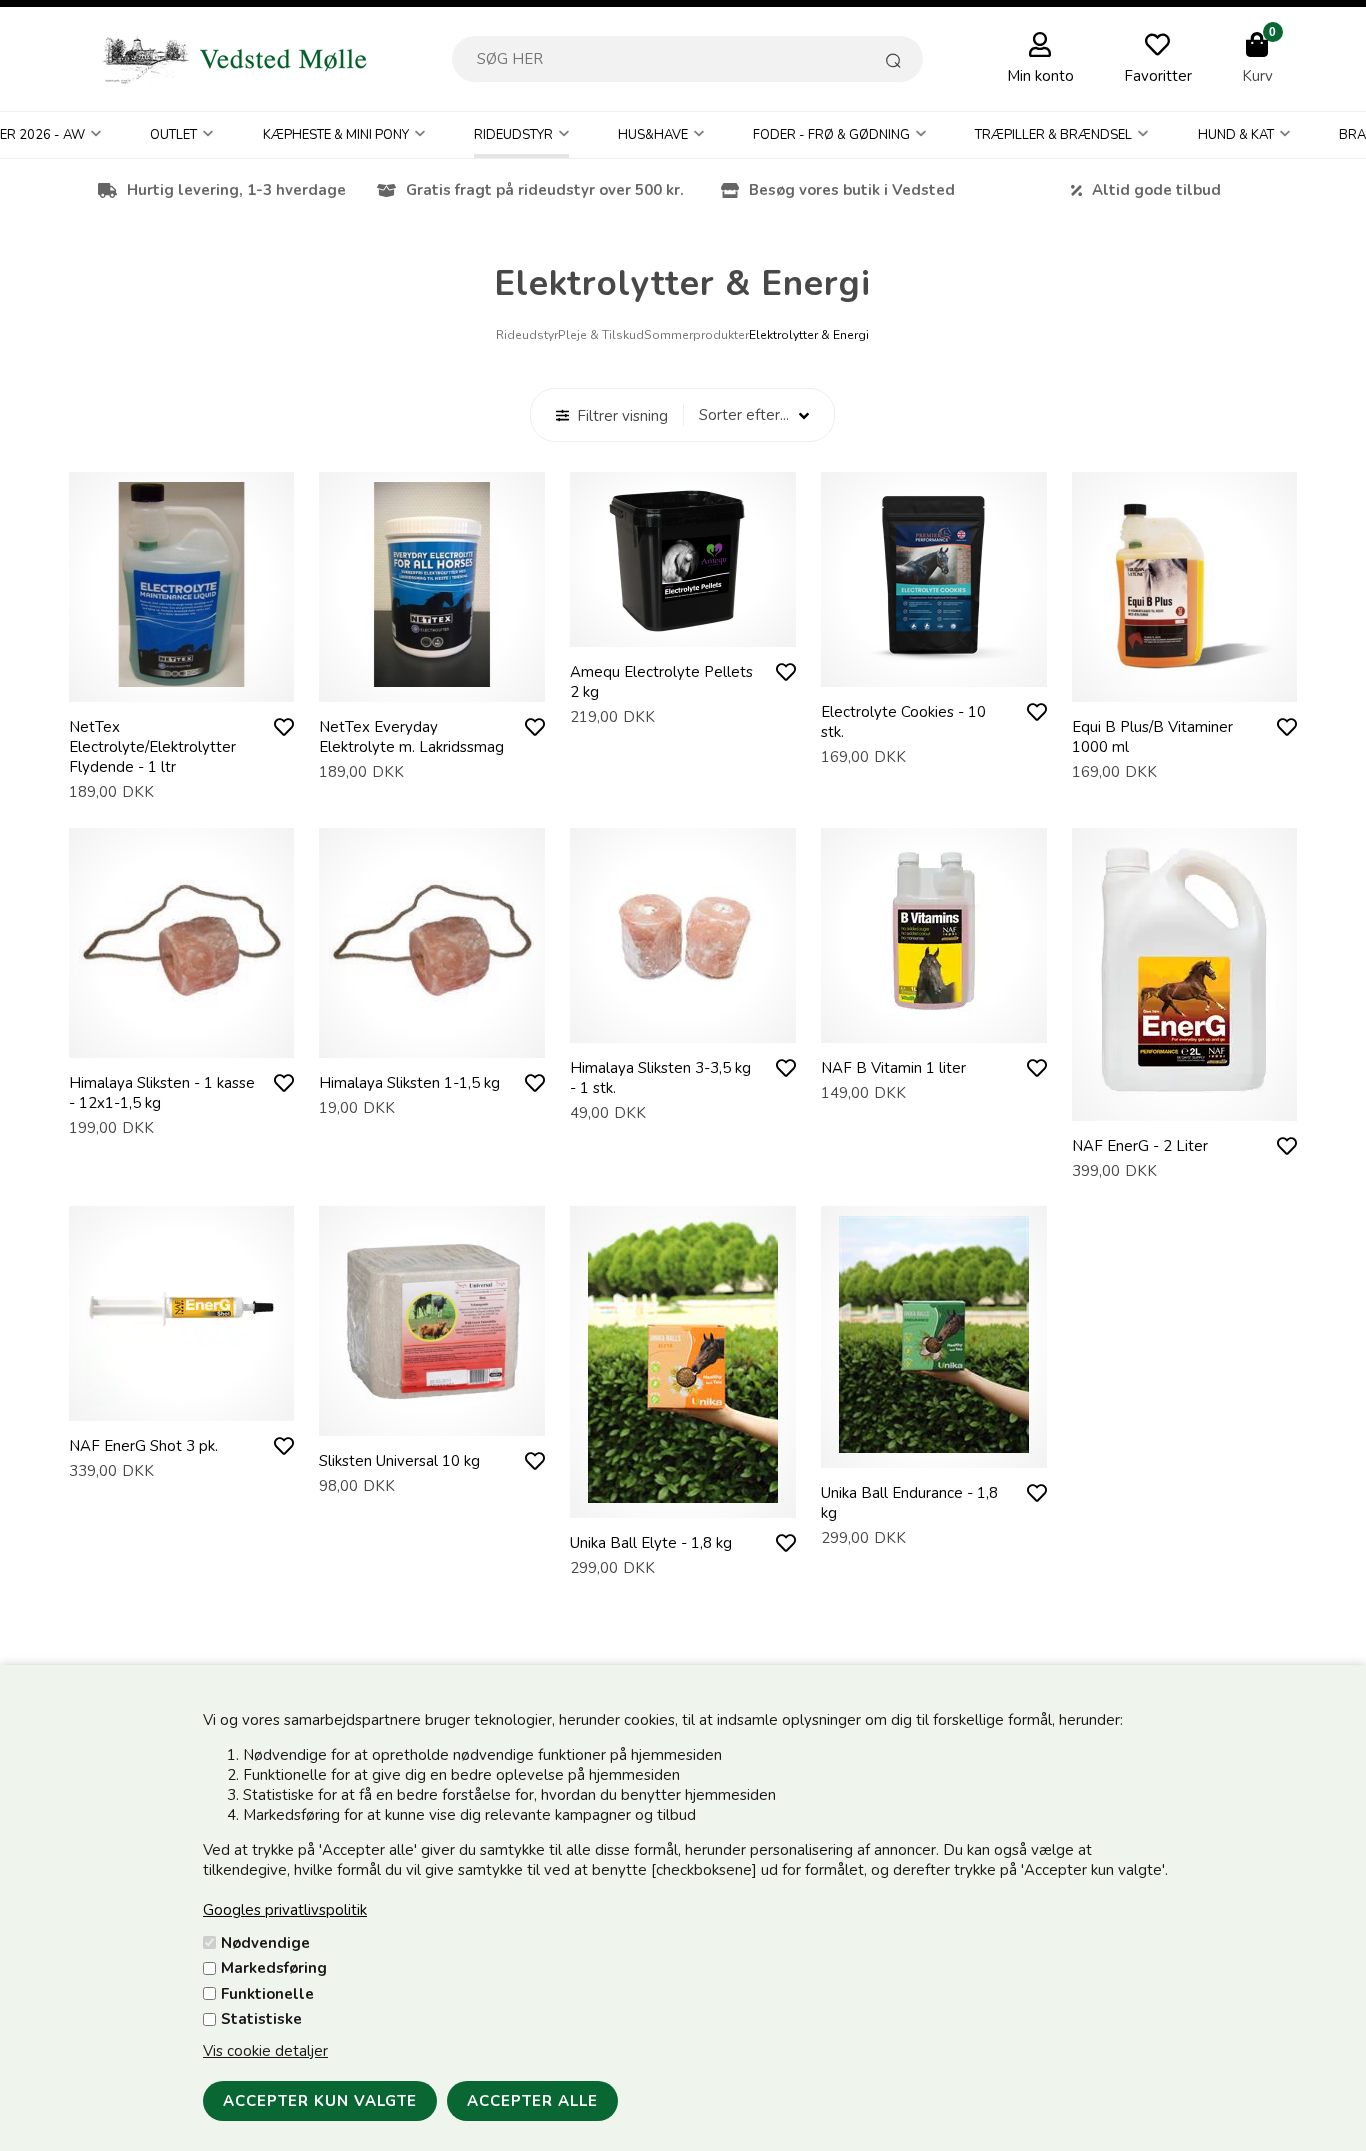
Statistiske (261, 2019)
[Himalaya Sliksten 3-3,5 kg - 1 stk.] (683, 1023)
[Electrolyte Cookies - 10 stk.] (934, 667)
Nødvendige (265, 1943)
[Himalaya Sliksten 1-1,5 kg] (432, 1038)
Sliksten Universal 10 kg (399, 1461)
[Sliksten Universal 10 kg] (432, 1416)
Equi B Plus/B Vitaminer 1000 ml (1152, 737)
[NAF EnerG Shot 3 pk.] (181, 1401)
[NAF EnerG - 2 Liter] (1184, 1101)
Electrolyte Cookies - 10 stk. (903, 722)
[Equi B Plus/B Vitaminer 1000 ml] (1185, 682)
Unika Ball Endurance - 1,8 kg (909, 1503)
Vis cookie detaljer (265, 2051)
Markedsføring (274, 1968)
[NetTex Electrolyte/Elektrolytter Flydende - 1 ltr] (182, 682)
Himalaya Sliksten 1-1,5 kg (409, 1083)
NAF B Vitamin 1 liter (893, 1068)
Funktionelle (267, 1994)
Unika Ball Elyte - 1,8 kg (651, 1543)
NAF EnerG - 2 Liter (1140, 1146)
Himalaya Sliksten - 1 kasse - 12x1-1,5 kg (162, 1093)
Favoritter (1158, 76)
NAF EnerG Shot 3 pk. (143, 1446)
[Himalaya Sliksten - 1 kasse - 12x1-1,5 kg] (182, 1038)
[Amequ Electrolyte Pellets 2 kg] (683, 627)
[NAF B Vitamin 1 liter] (934, 1023)
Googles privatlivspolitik (285, 1910)
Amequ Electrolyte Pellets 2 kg (661, 682)
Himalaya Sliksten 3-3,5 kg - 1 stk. (660, 1078)
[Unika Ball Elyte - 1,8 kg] (683, 1498)
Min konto (1040, 76)
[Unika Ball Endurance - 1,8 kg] (934, 1448)
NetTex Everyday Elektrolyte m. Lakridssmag (411, 737)
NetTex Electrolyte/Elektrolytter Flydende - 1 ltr (152, 747)
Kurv (1257, 76)
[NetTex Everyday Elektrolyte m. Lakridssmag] (432, 682)
